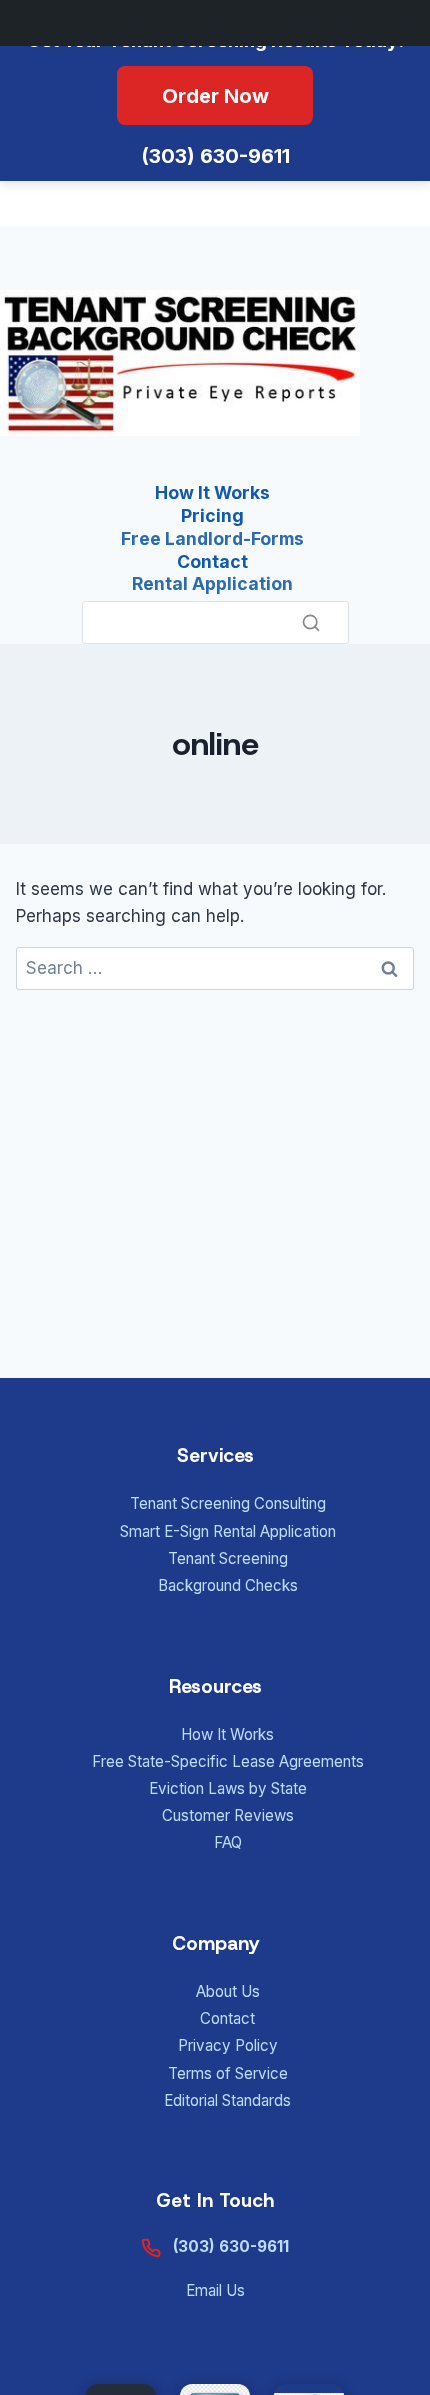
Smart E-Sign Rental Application (228, 1531)
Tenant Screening (228, 1558)
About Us (228, 1991)
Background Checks (228, 1585)
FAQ (228, 1842)
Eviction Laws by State (228, 1788)
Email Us (215, 2290)
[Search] (311, 623)
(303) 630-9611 (215, 156)
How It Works (227, 1734)
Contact (227, 2018)
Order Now (215, 96)
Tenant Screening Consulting (228, 1503)
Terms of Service (228, 2073)
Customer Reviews (228, 1815)
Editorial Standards (227, 2100)
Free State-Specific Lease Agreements (228, 1761)
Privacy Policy (228, 2045)
